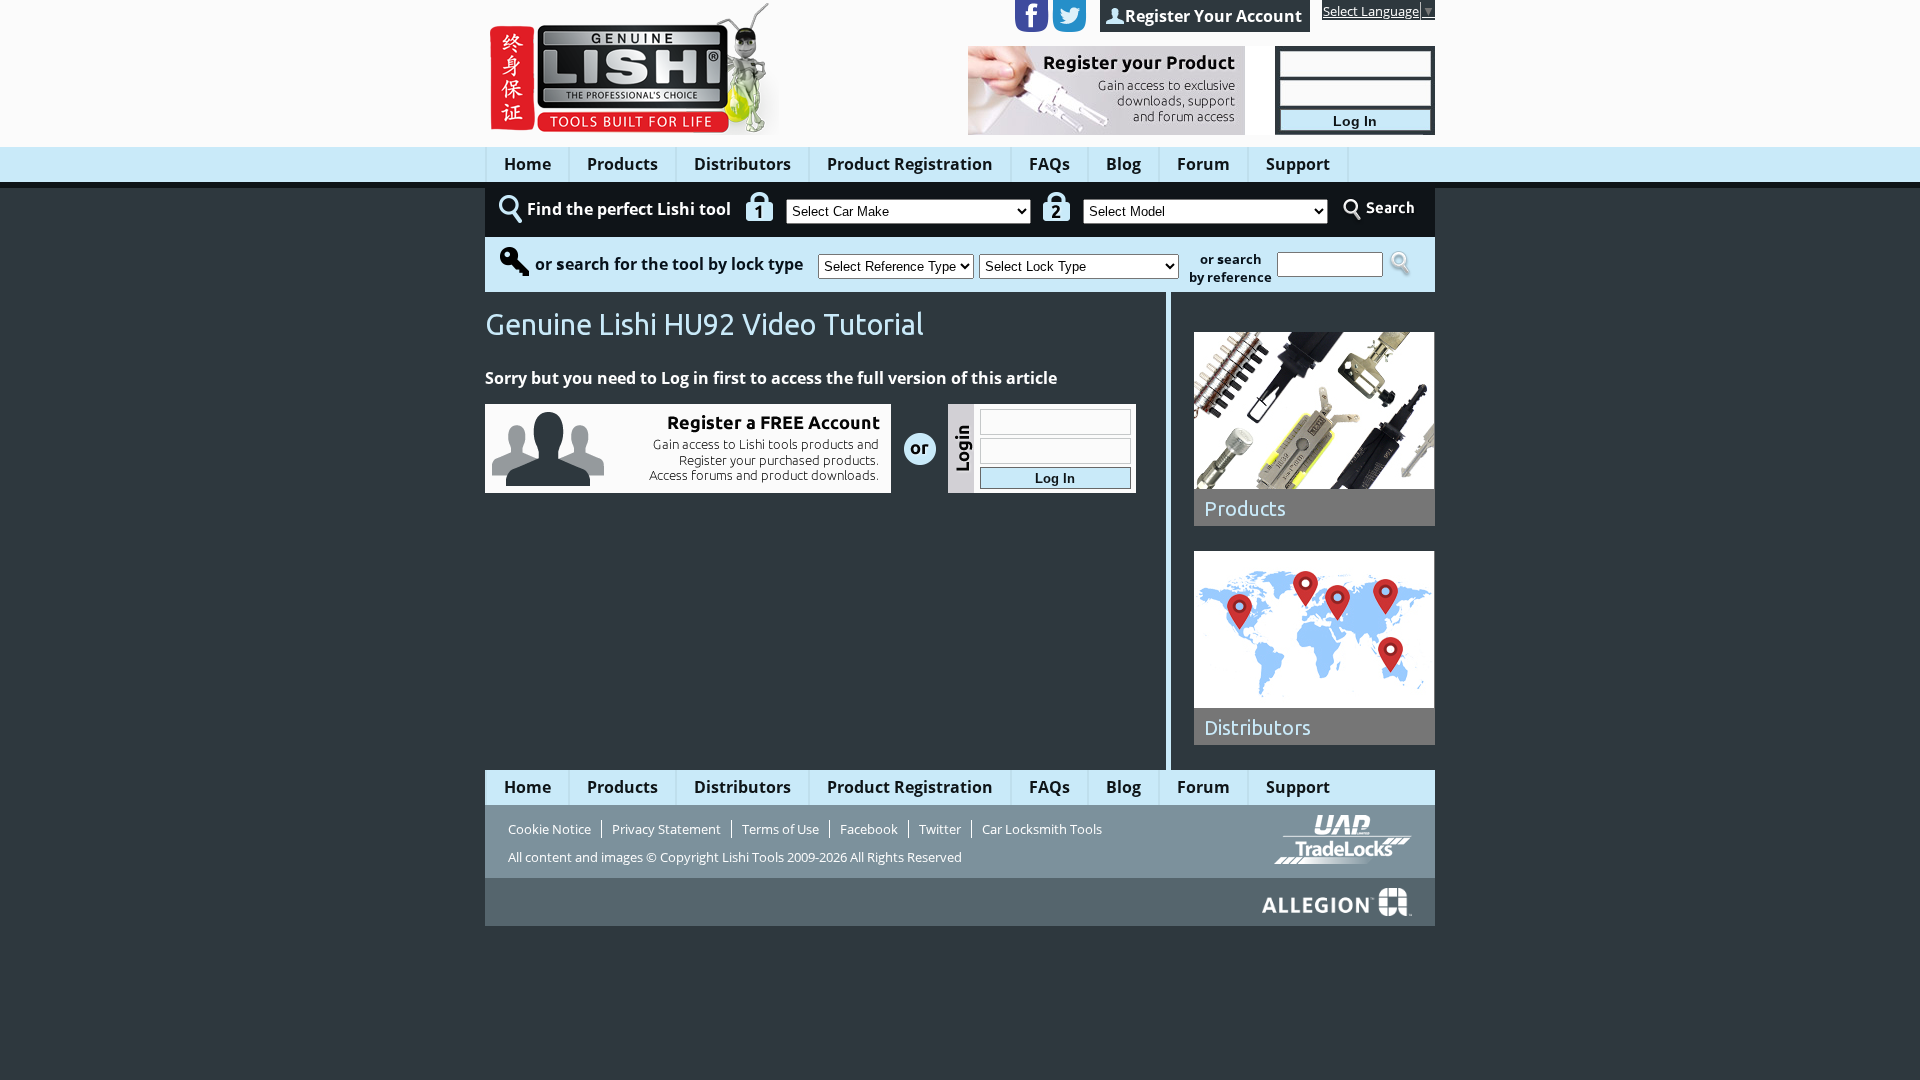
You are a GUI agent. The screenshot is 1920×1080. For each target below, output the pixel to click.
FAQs (1049, 164)
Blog (1123, 164)
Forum (1203, 164)
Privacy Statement (666, 829)
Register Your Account (1213, 16)
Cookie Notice (549, 829)
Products (622, 164)
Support (1298, 164)
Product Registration (910, 164)
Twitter (940, 829)
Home (527, 164)
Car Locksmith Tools (1042, 829)
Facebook (869, 829)
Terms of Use (780, 829)
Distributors (742, 164)
